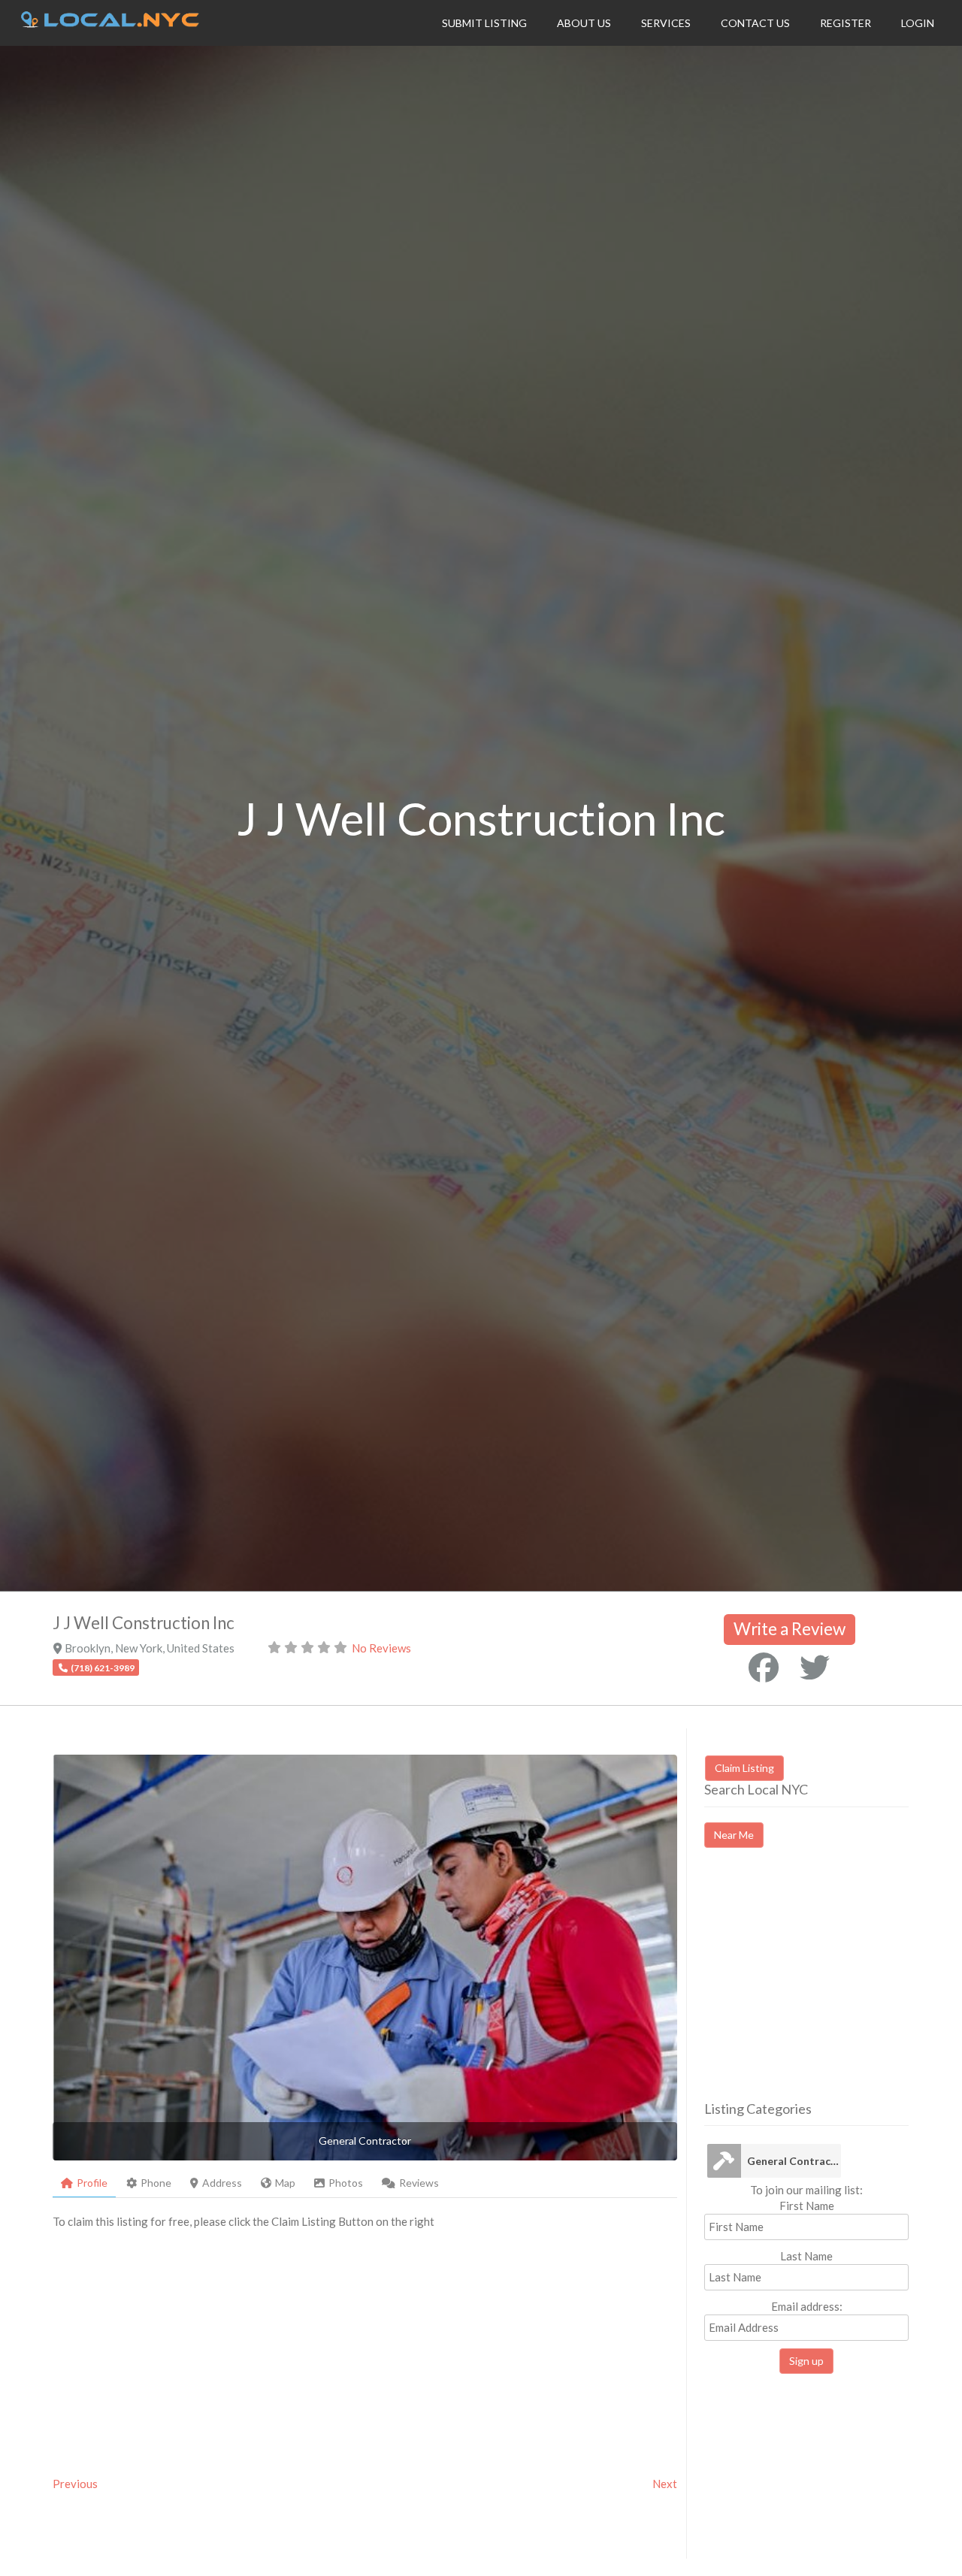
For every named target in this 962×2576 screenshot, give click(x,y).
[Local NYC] (110, 23)
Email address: (807, 2306)
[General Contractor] (724, 2161)
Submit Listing (484, 23)
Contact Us (755, 23)
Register (846, 23)
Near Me (734, 1835)
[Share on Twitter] (815, 1667)
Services (666, 23)
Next (665, 2484)
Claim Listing (744, 1768)
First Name (807, 2206)
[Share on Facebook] (764, 1667)
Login (918, 23)
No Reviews (381, 1648)
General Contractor (794, 2161)
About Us (584, 23)
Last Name (806, 2256)
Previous (75, 2484)
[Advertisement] (830, 1988)
